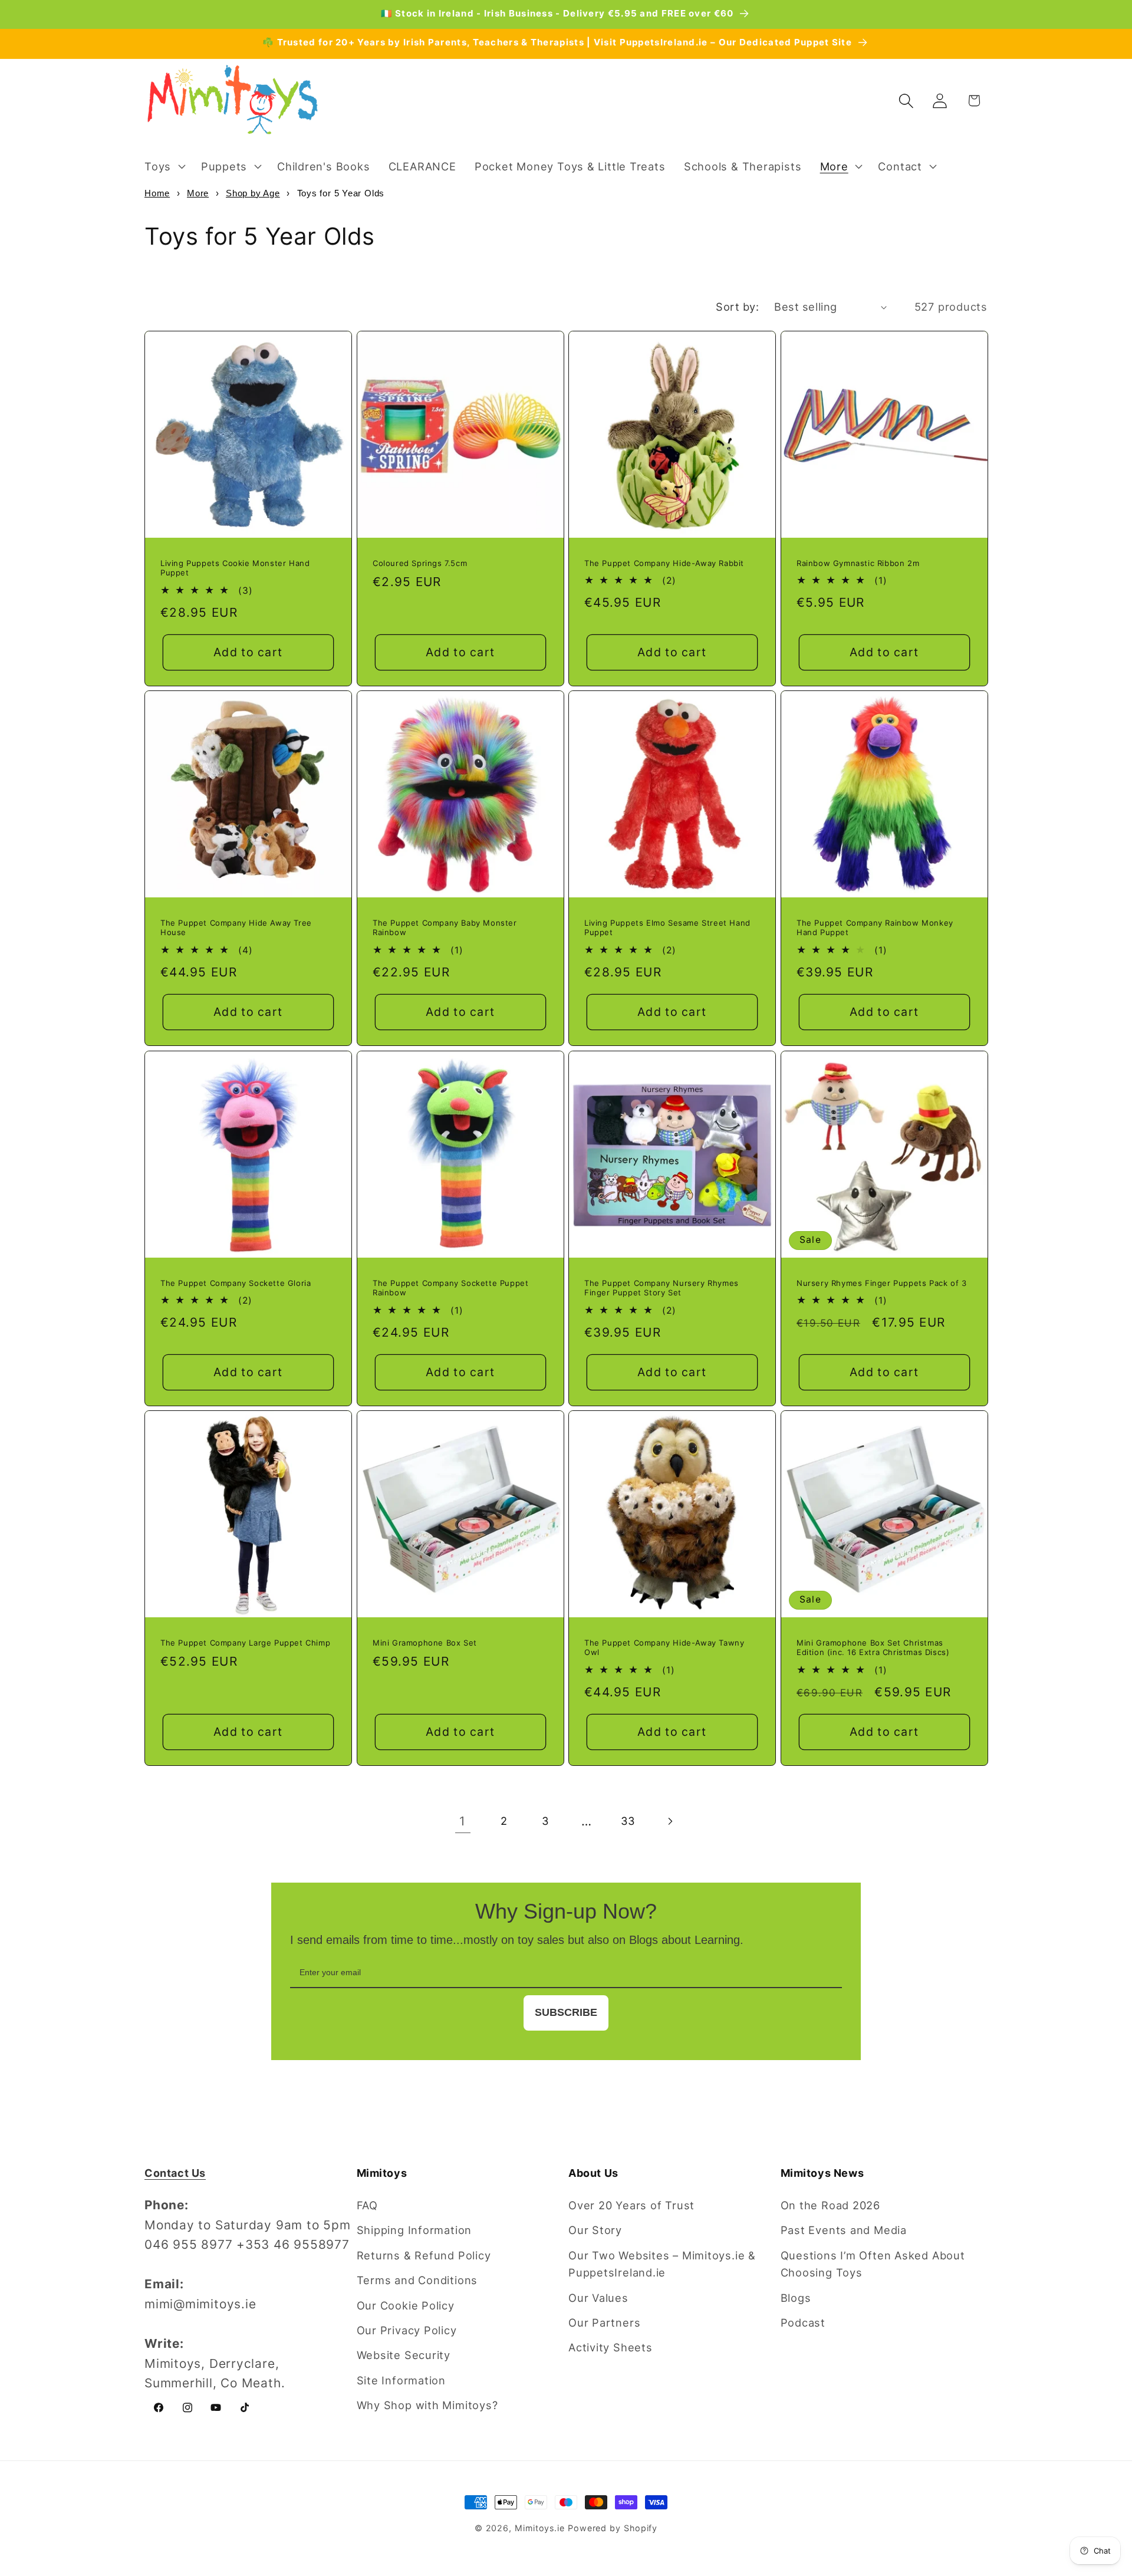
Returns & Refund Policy (424, 2255)
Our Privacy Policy (407, 2330)
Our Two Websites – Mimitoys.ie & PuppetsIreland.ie (662, 2264)
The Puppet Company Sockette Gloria (236, 1282)
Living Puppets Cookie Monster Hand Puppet (235, 567)
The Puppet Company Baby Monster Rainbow (445, 928)
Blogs (796, 2298)
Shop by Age (253, 193)
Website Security (404, 2355)
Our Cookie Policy (406, 2305)
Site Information (401, 2380)
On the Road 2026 (830, 2205)
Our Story (595, 2230)
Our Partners (604, 2322)
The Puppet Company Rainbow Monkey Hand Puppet (875, 928)
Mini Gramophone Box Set (425, 1643)
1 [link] (463, 1821)
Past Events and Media (844, 2230)
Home (157, 193)
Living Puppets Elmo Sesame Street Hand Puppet (667, 928)
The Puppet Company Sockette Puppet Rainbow (450, 1287)
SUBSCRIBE (566, 2012)
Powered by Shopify (613, 2528)
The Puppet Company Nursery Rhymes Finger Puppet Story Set (662, 1287)
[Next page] (669, 1821)
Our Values (598, 2298)
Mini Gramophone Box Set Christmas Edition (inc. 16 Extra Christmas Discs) (873, 1648)
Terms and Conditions (417, 2280)
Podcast (803, 2322)
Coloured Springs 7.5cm (420, 562)
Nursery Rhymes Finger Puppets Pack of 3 (881, 1282)
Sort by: (737, 307)
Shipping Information (414, 2230)
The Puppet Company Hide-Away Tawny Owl (664, 1648)
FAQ (367, 2205)
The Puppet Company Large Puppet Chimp (245, 1643)
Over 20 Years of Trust (631, 2205)
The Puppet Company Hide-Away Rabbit (664, 562)
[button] (163, 166)
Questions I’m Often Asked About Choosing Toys (873, 2264)
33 (628, 1821)
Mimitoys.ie (540, 2528)
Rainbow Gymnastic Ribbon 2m (858, 562)
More (198, 193)
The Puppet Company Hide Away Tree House (236, 928)
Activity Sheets (611, 2347)
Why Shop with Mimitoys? (427, 2405)
